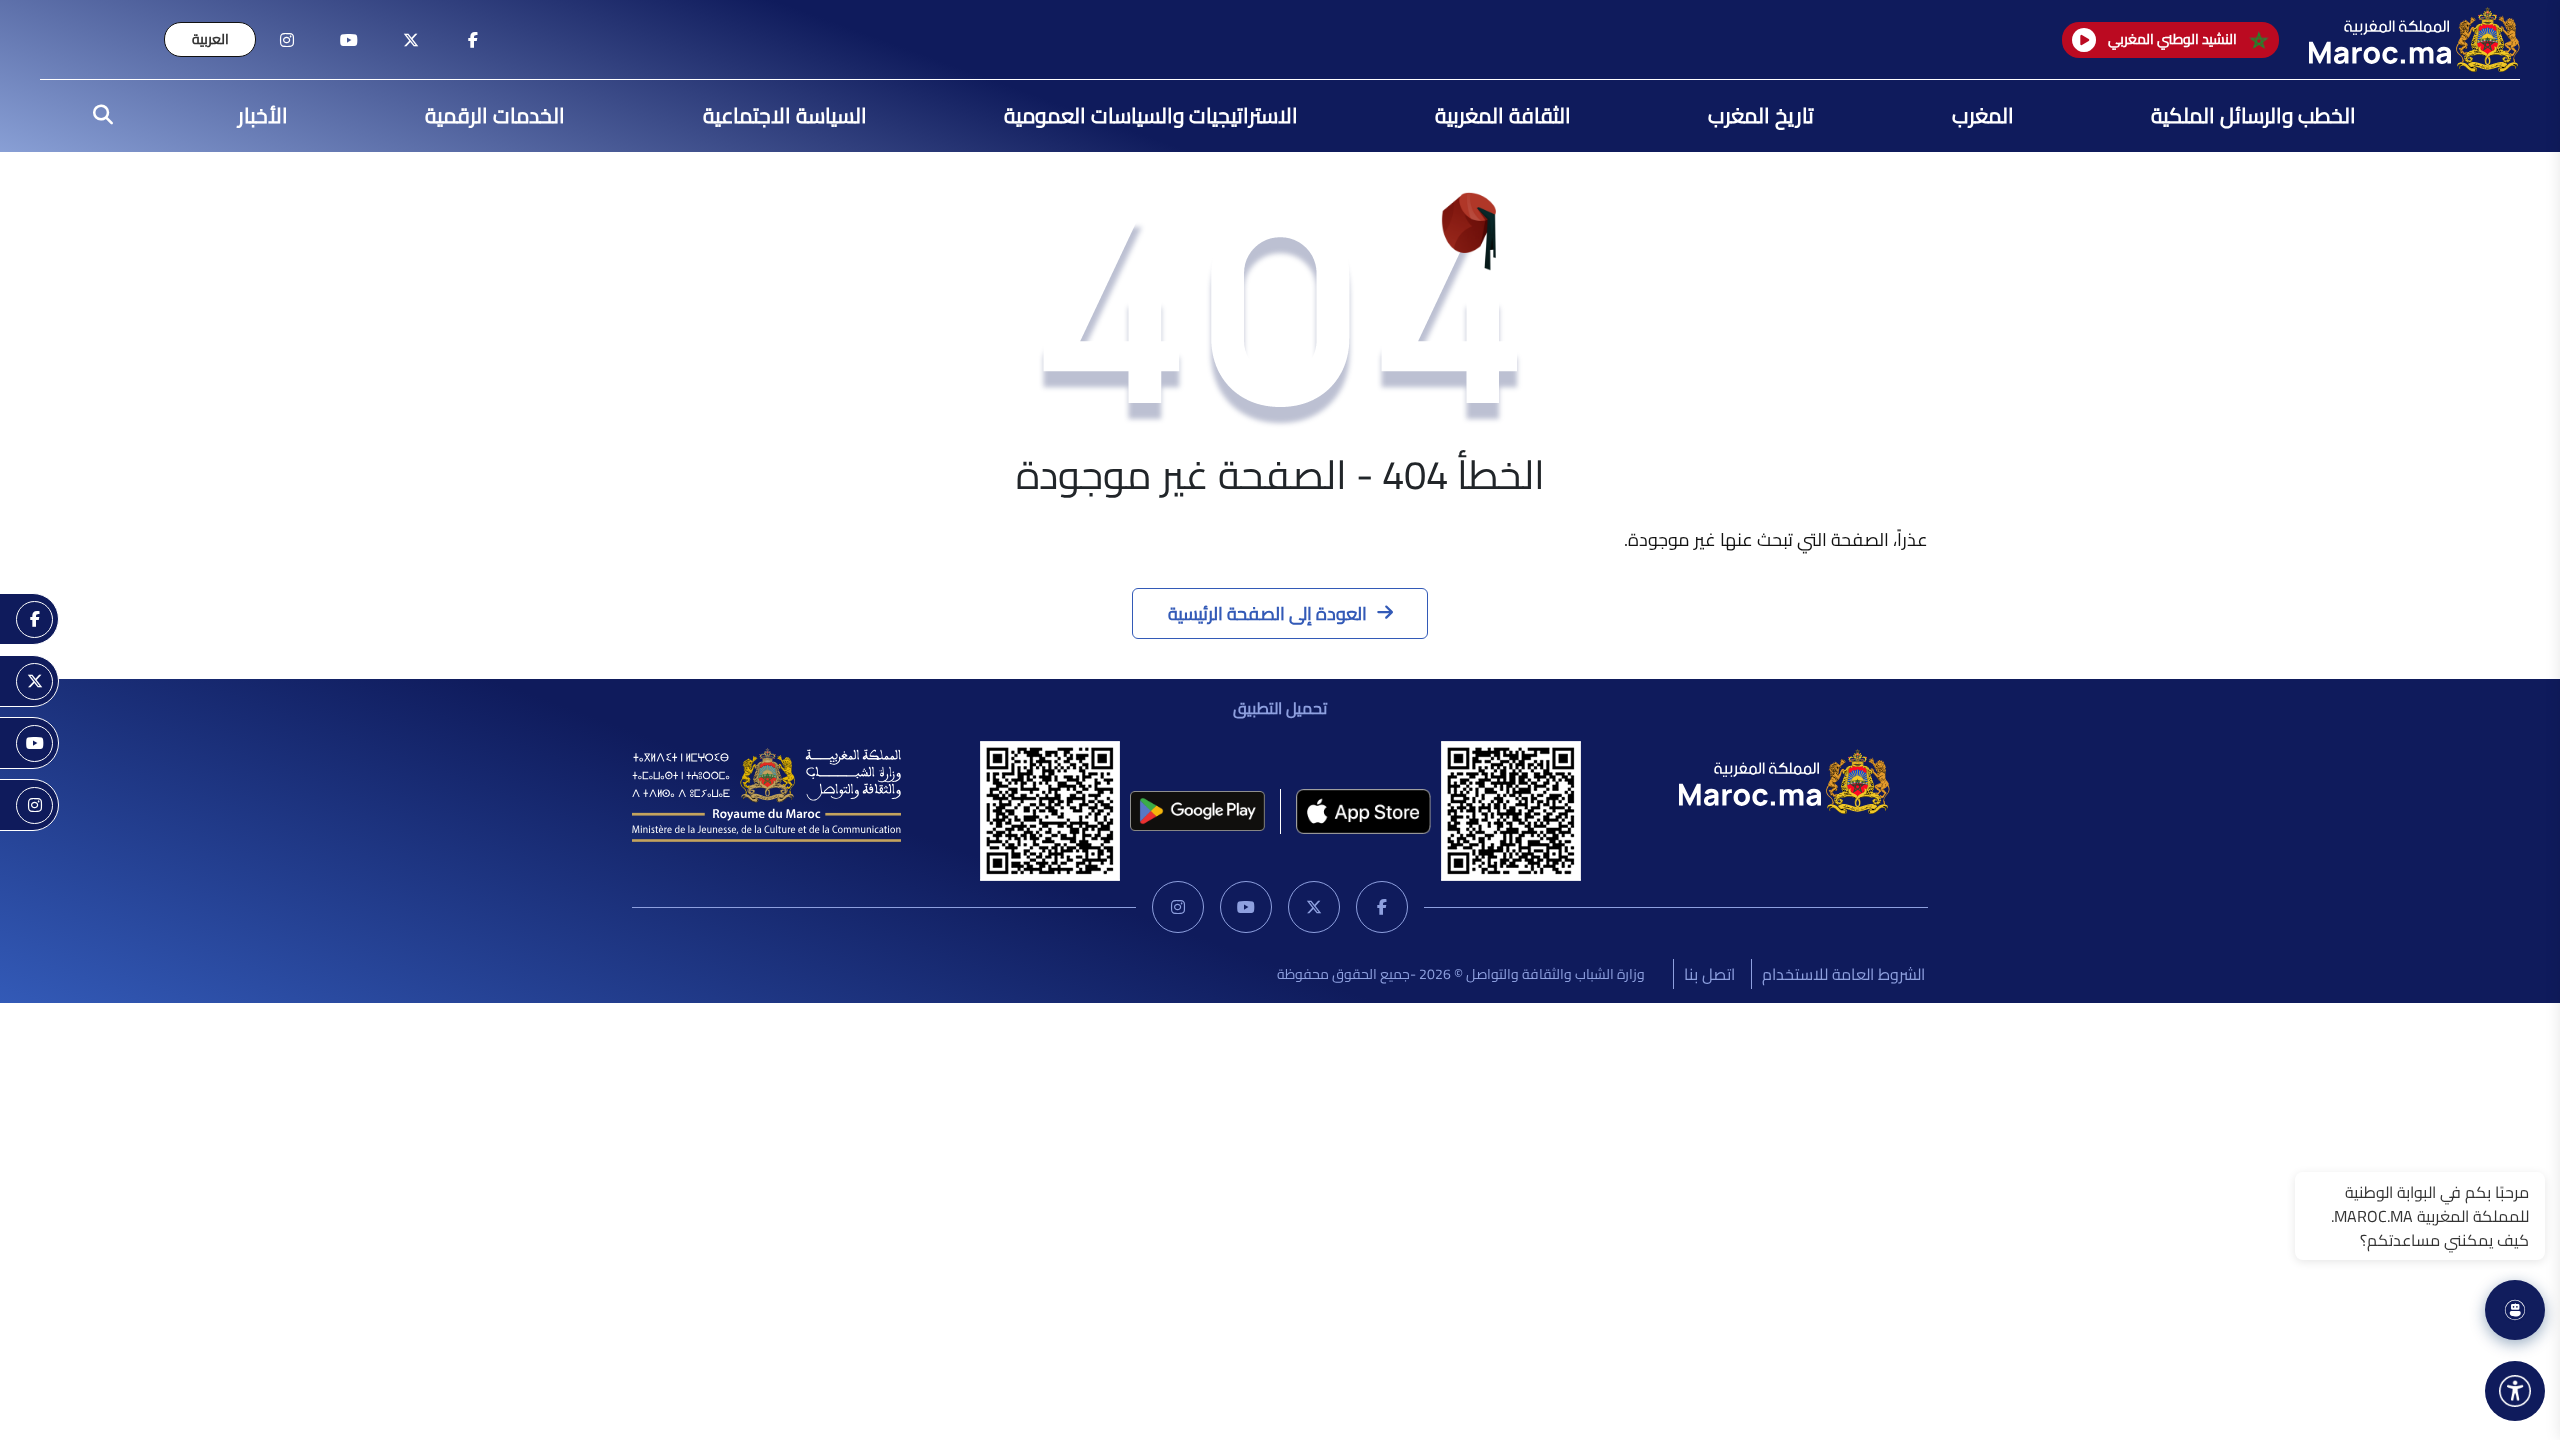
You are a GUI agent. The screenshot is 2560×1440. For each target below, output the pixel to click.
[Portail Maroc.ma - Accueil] (1784, 779)
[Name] (2515, 1391)
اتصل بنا (1709, 974)
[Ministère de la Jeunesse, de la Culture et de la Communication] (766, 793)
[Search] (97, 116)
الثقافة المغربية (1503, 115)
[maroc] (473, 40)
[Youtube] (1246, 907)
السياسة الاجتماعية (785, 115)
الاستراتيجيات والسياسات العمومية (1151, 115)
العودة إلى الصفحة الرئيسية (1267, 613)
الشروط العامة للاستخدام (1843, 974)
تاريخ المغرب (1761, 115)
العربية (210, 39)
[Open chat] (2515, 1310)
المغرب (1983, 115)
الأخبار (263, 115)
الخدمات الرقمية (495, 115)
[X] (1314, 907)
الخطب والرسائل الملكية (2253, 115)
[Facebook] (1382, 907)
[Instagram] (1178, 907)
